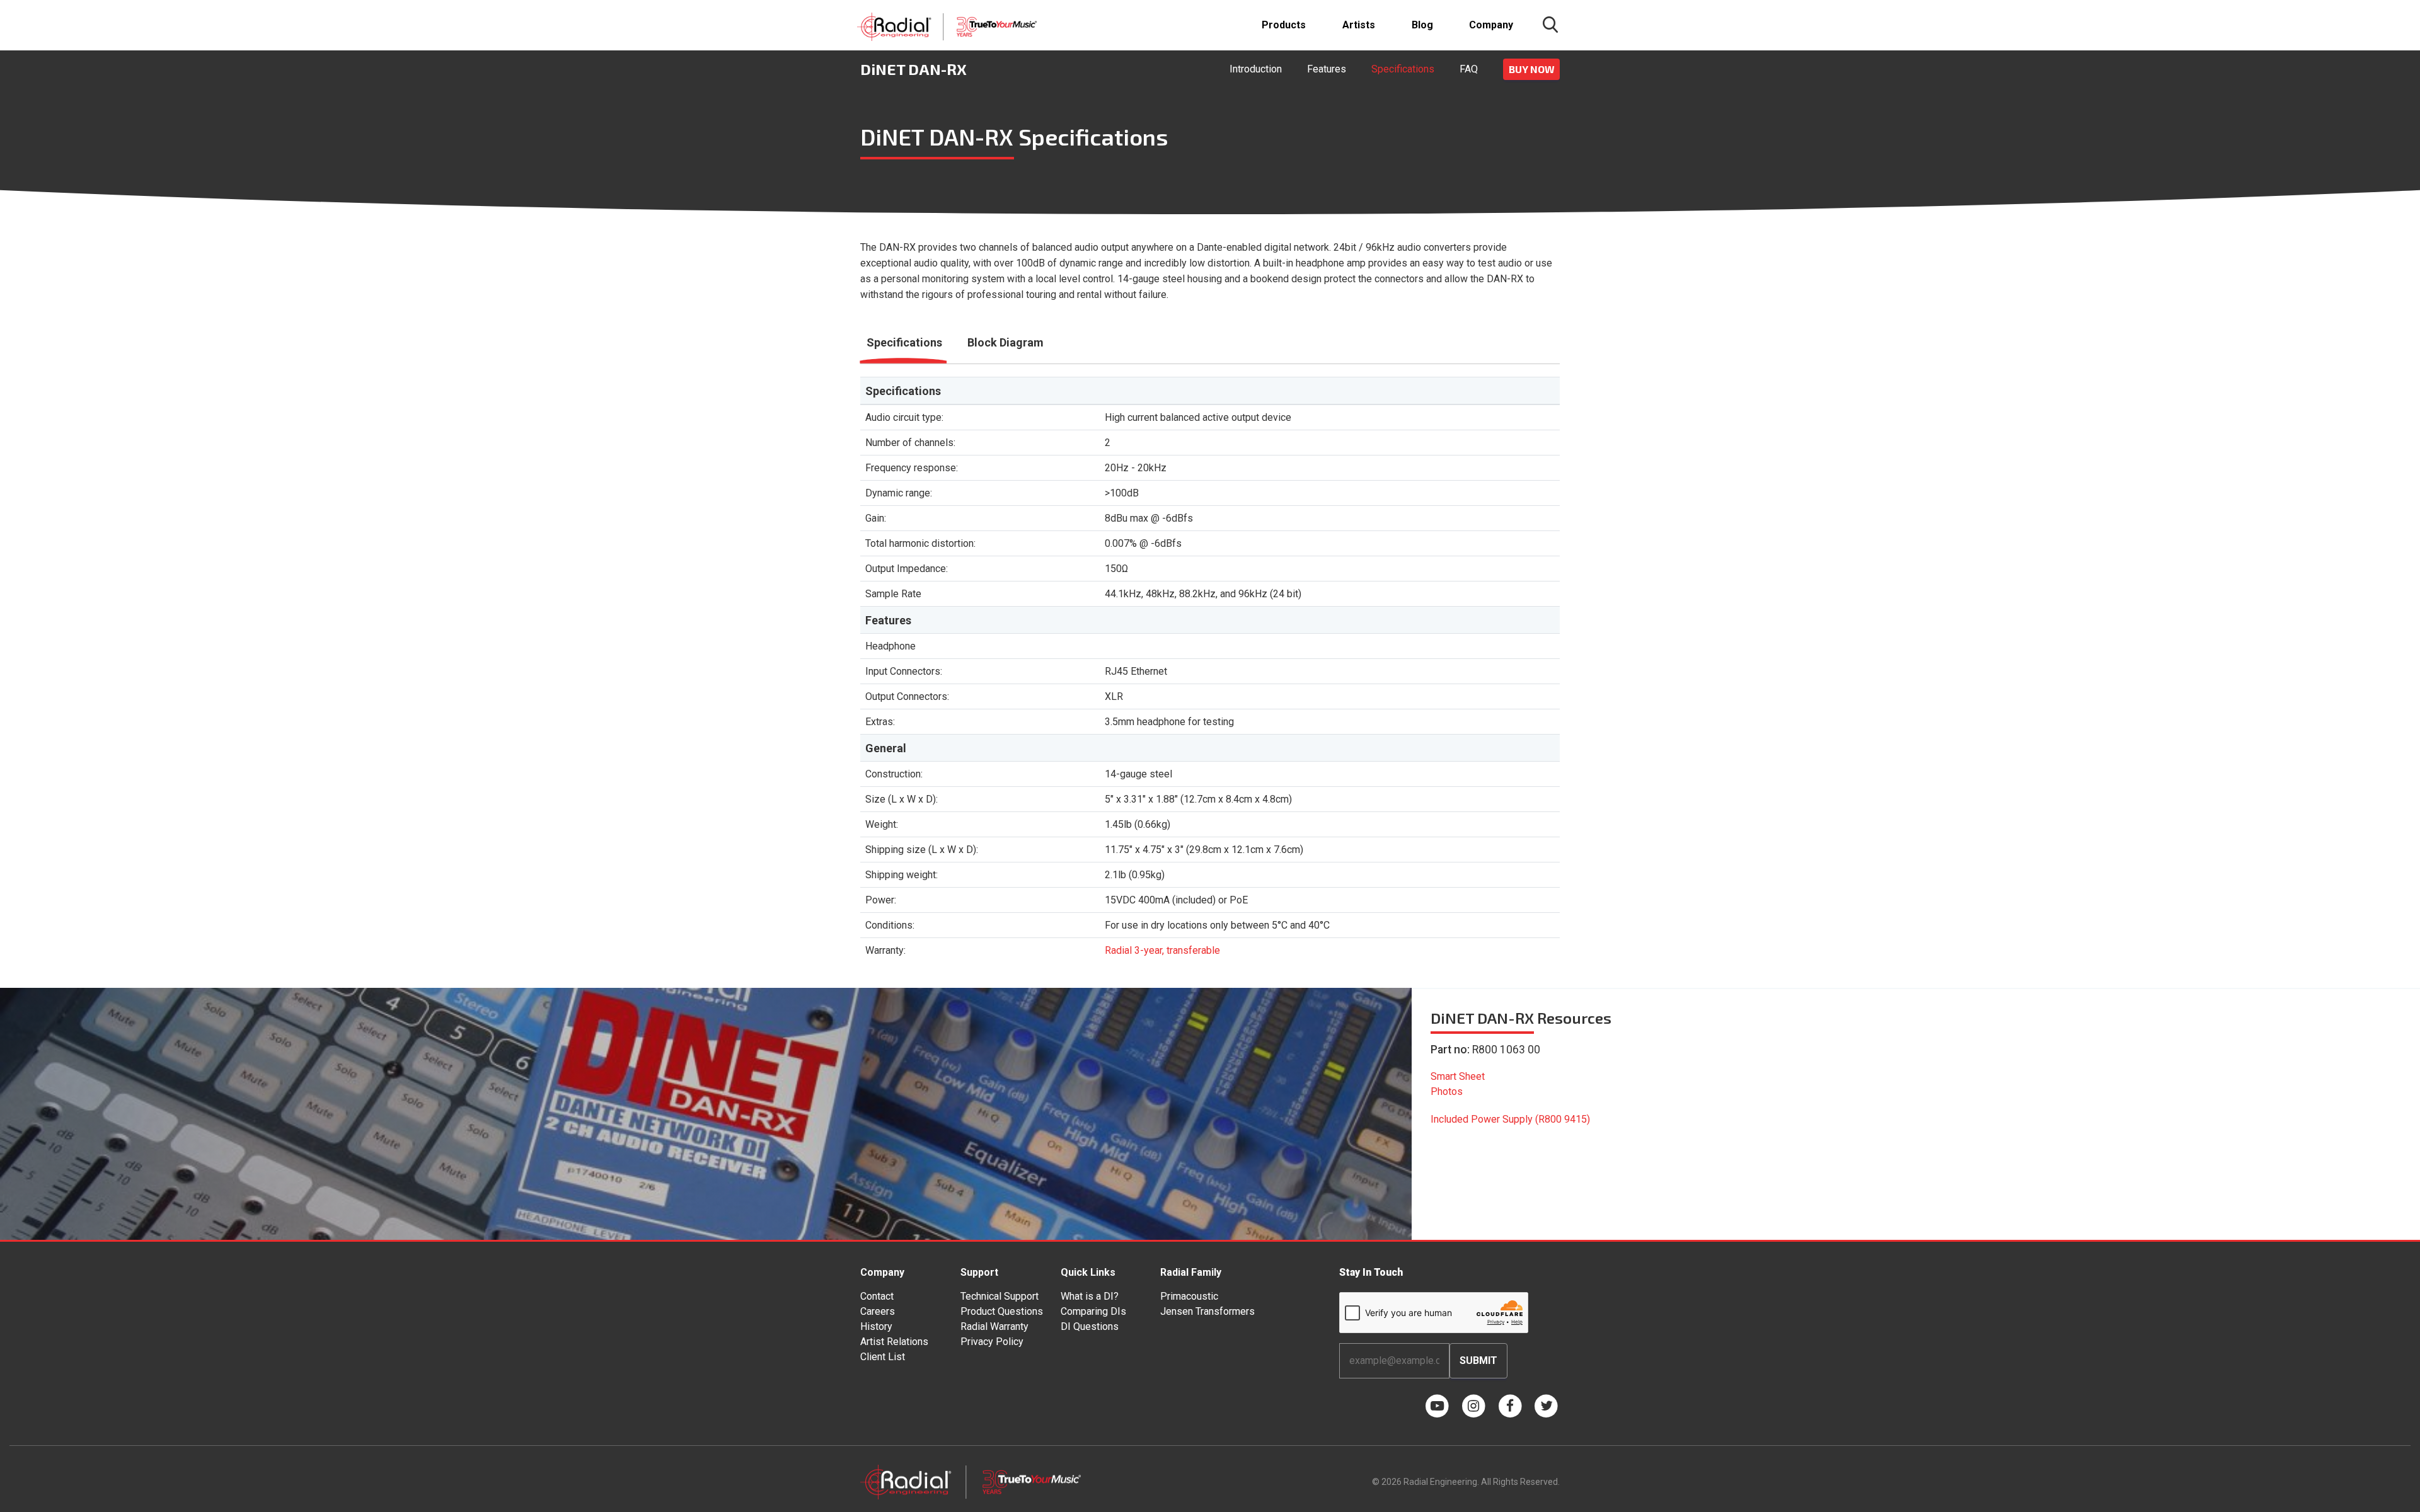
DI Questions (1090, 1326)
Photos (1447, 1091)
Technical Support (1000, 1296)
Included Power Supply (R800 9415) (1510, 1119)
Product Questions (1002, 1311)
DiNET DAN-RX (913, 69)
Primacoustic (1189, 1296)
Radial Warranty (994, 1326)
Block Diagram (1005, 342)
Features (1327, 69)
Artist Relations (894, 1342)
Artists (1359, 25)
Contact (877, 1296)
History (876, 1326)
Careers (878, 1311)
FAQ (1469, 69)
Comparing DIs (1093, 1311)
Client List (883, 1357)
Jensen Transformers (1207, 1311)
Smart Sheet (1458, 1076)
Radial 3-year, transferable (1162, 950)
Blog (1422, 25)
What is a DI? (1090, 1296)
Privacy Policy (992, 1342)
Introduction (1256, 69)
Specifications (1403, 69)
